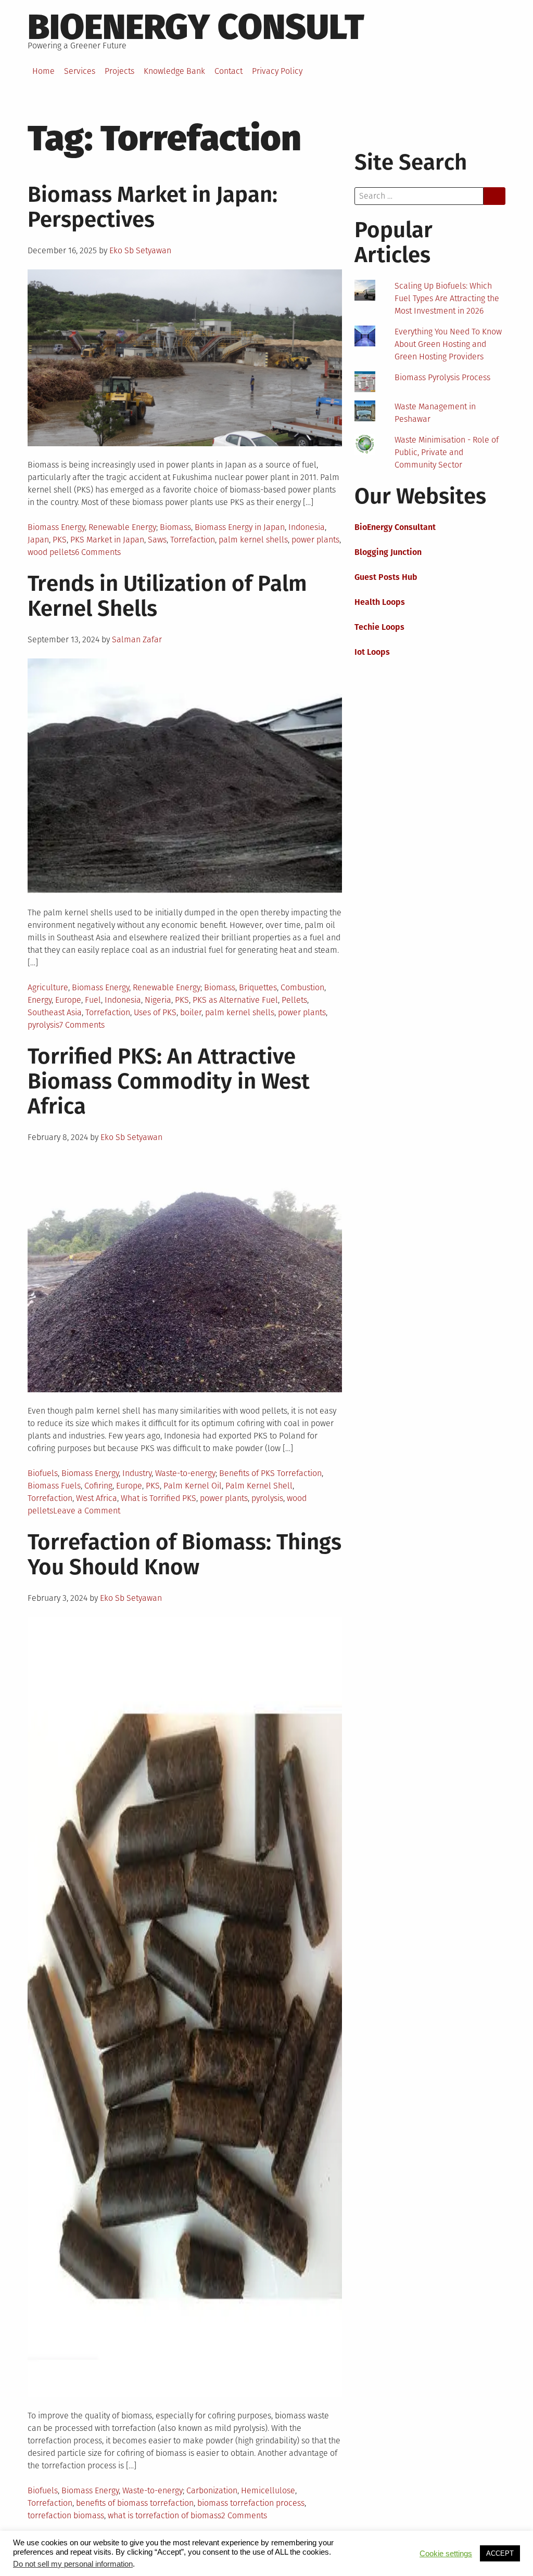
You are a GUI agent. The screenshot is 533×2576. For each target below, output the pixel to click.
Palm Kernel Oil (193, 1486)
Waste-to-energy (185, 1473)
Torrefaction (193, 540)
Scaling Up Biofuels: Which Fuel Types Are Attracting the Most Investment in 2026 (447, 298)
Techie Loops (379, 627)
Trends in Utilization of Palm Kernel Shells (167, 596)
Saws (157, 540)
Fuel (93, 1000)
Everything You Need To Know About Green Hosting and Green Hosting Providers (448, 344)
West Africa (97, 1498)
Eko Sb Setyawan (140, 250)
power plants (315, 540)
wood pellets (51, 552)
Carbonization (212, 2490)
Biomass (175, 527)
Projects (119, 71)
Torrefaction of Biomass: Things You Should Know (185, 1555)
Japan (38, 540)
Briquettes (258, 987)
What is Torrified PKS (158, 1498)
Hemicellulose (268, 2490)
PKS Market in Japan (107, 540)
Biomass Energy (56, 527)
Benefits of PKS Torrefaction (270, 1473)
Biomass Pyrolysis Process (442, 377)
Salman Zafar (137, 639)
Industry (137, 1473)
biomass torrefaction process (251, 2503)
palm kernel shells (253, 540)
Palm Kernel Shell (259, 1486)
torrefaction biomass (66, 2515)
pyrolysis (43, 1025)
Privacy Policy (277, 71)
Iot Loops (372, 652)
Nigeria (158, 1000)
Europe (68, 1000)
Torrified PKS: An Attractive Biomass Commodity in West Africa (169, 1081)
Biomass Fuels (54, 1486)
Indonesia (307, 527)
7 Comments (82, 1025)
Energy (40, 1000)
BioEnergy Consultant (395, 527)
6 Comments (98, 552)
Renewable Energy (122, 527)
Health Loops (380, 602)
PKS (60, 540)
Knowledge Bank (174, 71)
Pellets (294, 1000)
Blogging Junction (388, 552)
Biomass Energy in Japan (240, 527)
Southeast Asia (55, 1012)
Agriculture (48, 987)
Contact (229, 71)
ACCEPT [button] (500, 2563)
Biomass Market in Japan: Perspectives (153, 207)
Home (43, 71)
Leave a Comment (87, 1511)
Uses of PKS (155, 1012)
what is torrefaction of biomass (164, 2515)
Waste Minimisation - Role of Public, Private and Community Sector (447, 452)
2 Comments (244, 2515)
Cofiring (98, 1486)
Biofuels (43, 1473)
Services (80, 71)
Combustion (302, 987)
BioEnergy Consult (196, 27)
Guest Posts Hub (386, 577)
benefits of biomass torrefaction (135, 2503)
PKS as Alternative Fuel (235, 1000)
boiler (191, 1012)
